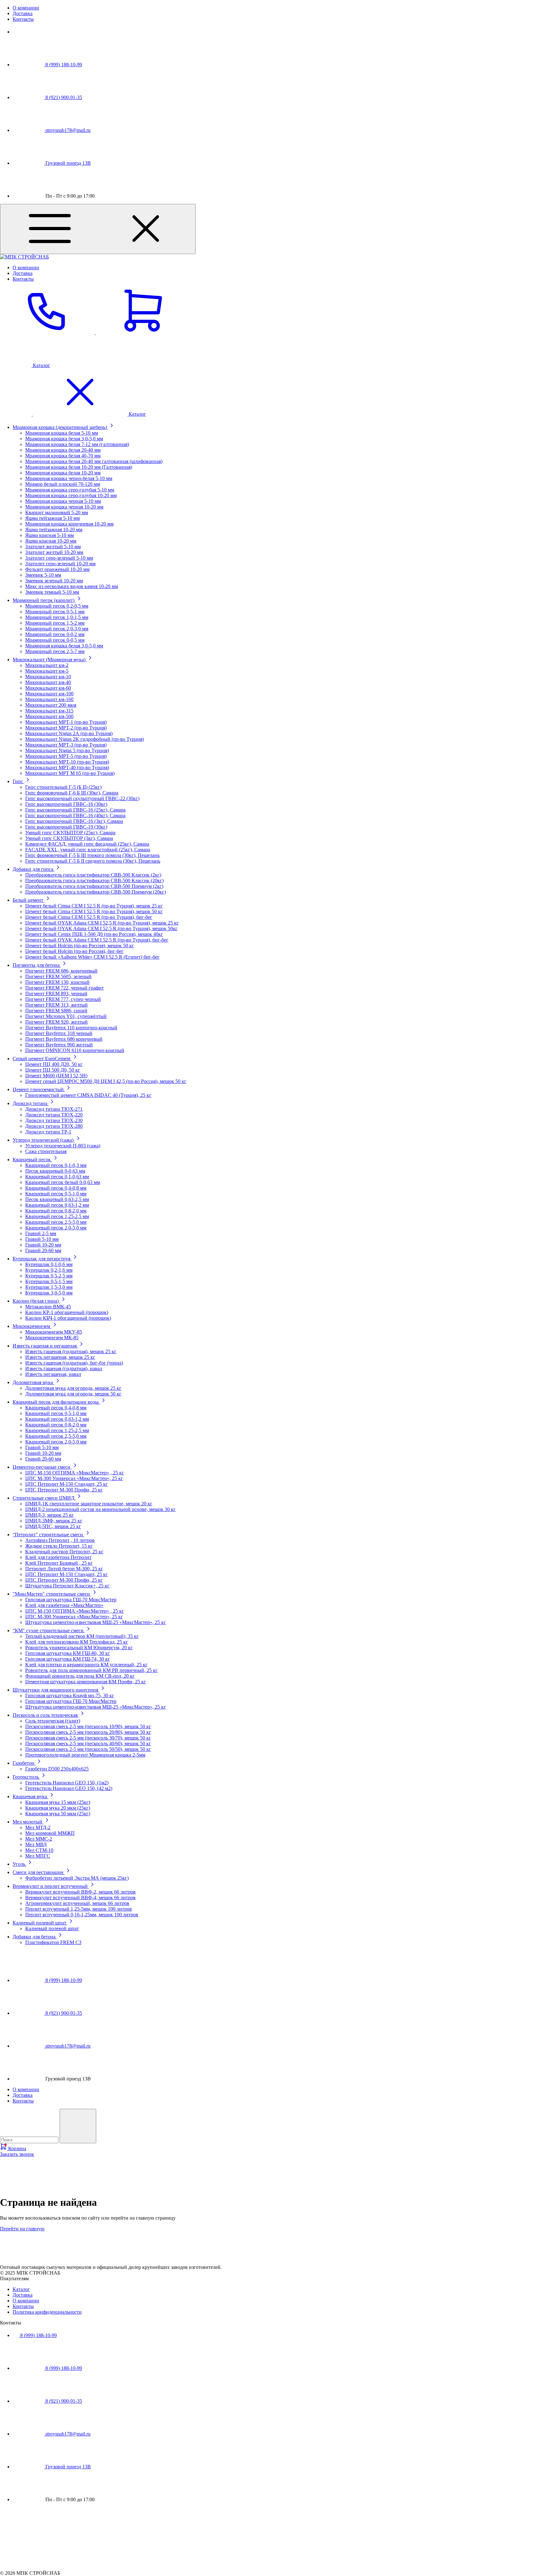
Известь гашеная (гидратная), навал (64, 1368)
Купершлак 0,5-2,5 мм (49, 1276)
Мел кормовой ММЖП (50, 1833)
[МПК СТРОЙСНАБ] (16, 2261)
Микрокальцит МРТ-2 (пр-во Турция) (66, 728)
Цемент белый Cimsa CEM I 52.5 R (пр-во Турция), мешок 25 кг (94, 906)
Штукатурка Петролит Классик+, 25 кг (67, 1586)
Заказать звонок (17, 2154)
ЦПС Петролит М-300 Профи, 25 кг (64, 1490)
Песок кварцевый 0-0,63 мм (55, 1171)
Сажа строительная (46, 1151)
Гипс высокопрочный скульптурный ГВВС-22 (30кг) (82, 798)
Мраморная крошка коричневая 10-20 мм (69, 524)
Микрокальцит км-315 (49, 711)
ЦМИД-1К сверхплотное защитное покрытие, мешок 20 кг (89, 1504)
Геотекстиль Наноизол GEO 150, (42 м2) (69, 1788)
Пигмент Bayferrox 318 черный (59, 1033)
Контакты (23, 19)
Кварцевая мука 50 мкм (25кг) (58, 1814)
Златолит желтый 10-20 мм (54, 552)
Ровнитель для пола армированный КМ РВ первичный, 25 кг (91, 1670)
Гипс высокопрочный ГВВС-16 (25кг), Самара (75, 810)
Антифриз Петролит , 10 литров (60, 1540)
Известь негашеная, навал (53, 1374)
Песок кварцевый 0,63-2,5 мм (57, 1199)
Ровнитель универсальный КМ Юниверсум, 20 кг (79, 1648)
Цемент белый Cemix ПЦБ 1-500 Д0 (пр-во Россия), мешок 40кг (94, 934)
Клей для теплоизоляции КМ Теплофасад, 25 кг (77, 1642)
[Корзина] (143, 333)
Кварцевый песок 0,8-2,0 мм (56, 1211)
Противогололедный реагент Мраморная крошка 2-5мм (85, 1755)
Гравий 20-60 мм (43, 1250)
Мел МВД (36, 1844)
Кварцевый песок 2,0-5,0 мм (56, 1228)
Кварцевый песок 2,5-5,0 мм (56, 1222)
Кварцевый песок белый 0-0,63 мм (63, 1182)
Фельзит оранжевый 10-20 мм (57, 569)
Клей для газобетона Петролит (58, 1557)
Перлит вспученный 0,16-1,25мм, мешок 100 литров (82, 1915)
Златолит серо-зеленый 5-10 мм (59, 558)
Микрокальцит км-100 (49, 694)
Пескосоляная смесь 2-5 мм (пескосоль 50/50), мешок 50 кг (88, 1749)
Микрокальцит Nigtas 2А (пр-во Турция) (69, 733)
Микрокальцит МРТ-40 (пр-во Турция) (67, 767)
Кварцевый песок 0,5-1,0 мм (56, 1194)
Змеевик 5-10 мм (43, 575)
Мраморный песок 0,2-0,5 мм (57, 606)
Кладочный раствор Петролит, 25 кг (64, 1552)
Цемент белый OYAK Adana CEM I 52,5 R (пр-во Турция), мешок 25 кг (102, 923)
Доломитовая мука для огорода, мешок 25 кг (73, 1388)
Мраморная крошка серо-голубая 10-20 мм (71, 495)
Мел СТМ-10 (39, 1850)
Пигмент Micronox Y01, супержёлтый (66, 1016)
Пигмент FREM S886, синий (56, 1011)
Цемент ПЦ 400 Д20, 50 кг (54, 1064)
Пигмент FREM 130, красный (57, 982)
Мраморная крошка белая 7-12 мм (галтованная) (77, 444)
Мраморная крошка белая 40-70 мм (63, 456)
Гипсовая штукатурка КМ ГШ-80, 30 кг (68, 1653)
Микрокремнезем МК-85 (52, 1338)
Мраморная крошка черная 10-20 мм (64, 507)
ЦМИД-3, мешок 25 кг (50, 1515)
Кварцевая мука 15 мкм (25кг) (58, 1802)
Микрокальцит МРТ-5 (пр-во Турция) (66, 756)
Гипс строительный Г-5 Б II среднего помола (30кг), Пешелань (93, 861)
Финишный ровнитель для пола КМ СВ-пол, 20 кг (80, 1676)
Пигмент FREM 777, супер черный (63, 999)
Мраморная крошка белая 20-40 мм (63, 450)
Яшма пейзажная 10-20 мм (54, 529)
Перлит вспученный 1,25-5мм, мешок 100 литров (79, 1909)
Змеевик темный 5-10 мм (52, 592)
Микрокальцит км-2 (47, 665)
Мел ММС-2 (39, 1839)
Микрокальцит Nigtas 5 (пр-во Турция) (67, 750)
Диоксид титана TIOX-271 (54, 1109)
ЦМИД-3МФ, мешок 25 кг (54, 1521)
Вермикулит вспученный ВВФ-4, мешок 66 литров (80, 1898)
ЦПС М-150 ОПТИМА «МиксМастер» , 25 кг (75, 1473)
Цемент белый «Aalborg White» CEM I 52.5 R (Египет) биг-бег (92, 957)
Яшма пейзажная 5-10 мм (53, 518)
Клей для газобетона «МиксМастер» (64, 1605)
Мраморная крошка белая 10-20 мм (63, 473)
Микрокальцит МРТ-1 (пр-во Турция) (66, 722)
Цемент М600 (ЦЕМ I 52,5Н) (56, 1076)
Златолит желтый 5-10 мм (53, 547)
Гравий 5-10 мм (42, 1239)
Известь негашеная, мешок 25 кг (60, 1357)
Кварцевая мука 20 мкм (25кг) (58, 1808)
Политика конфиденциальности (47, 2312)
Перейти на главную (22, 2229)
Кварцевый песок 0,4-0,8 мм (56, 1188)
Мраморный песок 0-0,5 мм (55, 640)
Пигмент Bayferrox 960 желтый (59, 1045)
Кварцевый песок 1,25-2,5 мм (57, 1216)
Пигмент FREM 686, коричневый (61, 971)
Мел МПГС (38, 1856)
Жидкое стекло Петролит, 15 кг (59, 1546)
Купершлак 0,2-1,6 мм (49, 1270)
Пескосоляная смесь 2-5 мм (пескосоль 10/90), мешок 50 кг (88, 1726)
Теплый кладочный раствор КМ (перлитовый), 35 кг (82, 1636)
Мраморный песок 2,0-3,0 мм (57, 629)
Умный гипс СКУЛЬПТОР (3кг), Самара (69, 838)
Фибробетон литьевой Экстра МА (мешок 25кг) (77, 1878)
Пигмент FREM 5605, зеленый (58, 976)
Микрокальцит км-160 (49, 699)
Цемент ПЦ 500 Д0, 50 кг (53, 1070)
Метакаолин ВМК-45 (48, 1307)
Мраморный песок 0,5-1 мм (55, 612)
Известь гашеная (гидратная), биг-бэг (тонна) (74, 1363)
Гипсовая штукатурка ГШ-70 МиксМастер (71, 1600)
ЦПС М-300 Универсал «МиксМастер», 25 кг (74, 1478)
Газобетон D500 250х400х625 (57, 1769)
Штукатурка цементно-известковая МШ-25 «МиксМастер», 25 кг (96, 1622)
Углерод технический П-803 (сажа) (63, 1146)
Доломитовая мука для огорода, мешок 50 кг (73, 1394)
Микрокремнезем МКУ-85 (54, 1332)
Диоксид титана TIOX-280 (54, 1126)
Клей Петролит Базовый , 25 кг (59, 1563)
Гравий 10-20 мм (43, 1245)
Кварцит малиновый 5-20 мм (57, 512)
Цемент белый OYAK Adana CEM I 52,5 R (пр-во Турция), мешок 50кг (101, 928)
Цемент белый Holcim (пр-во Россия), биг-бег (74, 951)
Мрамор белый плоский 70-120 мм (63, 484)
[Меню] (98, 229)
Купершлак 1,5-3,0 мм (49, 1287)
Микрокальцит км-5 (47, 671)
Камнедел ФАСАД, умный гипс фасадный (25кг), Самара (87, 844)
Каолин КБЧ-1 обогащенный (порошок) (68, 1318)
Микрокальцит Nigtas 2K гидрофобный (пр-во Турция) (85, 739)
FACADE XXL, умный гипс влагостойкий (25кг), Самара (88, 850)
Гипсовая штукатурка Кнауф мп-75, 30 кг (70, 1696)
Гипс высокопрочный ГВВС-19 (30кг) (66, 827)
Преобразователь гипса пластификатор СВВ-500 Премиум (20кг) (96, 892)
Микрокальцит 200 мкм (51, 705)
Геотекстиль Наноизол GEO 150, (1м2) (67, 1783)
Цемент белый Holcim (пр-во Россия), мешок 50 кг (80, 946)
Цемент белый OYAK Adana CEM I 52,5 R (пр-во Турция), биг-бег (97, 940)
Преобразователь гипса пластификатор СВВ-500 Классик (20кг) (94, 880)
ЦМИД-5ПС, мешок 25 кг (53, 1526)
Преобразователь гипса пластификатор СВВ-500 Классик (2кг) (93, 875)
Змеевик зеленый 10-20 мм (54, 581)
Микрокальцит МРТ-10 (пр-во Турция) (67, 762)
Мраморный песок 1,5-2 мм (55, 623)
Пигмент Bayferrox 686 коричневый (64, 1039)
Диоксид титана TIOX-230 (54, 1120)
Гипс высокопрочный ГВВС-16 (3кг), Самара (74, 821)
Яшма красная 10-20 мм (51, 541)
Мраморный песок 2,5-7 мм (55, 651)
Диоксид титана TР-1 (48, 1132)
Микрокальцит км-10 (48, 677)
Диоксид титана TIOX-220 (54, 1115)
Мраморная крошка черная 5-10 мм (63, 501)
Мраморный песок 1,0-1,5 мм (57, 617)
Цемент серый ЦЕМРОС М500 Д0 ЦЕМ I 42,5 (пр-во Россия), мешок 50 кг (106, 1081)
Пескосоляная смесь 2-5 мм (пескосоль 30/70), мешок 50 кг (88, 1738)
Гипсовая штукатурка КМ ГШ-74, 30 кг (68, 1659)
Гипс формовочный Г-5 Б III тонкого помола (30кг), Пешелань (92, 855)
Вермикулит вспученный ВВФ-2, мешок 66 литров (80, 1892)
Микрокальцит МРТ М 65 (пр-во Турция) (70, 773)
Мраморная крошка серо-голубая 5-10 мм (70, 490)
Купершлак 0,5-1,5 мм (49, 1281)
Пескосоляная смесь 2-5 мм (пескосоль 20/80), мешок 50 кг (88, 1732)
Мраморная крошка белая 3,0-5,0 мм (64, 439)
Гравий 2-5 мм (41, 1233)
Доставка (23, 13)
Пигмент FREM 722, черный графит (64, 988)
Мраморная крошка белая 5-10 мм (62, 433)
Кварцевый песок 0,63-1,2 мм (57, 1205)
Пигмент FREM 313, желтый (56, 1005)
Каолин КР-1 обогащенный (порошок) (67, 1312)
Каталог (21, 2289)
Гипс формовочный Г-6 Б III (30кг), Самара (72, 793)
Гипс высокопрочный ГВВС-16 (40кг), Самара (75, 815)
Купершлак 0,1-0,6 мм (49, 1264)
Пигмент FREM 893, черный (56, 994)
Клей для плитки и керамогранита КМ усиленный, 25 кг (86, 1665)
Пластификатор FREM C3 (53, 1942)
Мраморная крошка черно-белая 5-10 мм (69, 478)
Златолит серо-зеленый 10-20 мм (60, 564)
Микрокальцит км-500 (49, 716)
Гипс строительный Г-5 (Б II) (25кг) (63, 787)
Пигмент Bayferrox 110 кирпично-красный (71, 1028)
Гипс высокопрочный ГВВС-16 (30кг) (66, 804)
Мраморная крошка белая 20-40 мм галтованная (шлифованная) (94, 461)
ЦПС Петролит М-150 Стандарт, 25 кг (67, 1484)
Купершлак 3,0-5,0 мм (49, 1293)
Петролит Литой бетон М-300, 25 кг (64, 1569)
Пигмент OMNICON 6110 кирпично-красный (75, 1050)
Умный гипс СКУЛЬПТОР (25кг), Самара (70, 833)
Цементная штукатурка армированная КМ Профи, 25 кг (86, 1682)
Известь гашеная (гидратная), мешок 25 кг (71, 1351)
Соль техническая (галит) (53, 1721)
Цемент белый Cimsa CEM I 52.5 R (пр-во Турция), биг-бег (89, 917)
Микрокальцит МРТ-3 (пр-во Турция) (66, 745)
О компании (26, 8)
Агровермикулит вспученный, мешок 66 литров (77, 1903)
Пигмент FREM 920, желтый (56, 1022)
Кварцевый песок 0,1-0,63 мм (57, 1177)
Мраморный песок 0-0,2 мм (55, 634)
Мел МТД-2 (38, 1827)
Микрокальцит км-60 (48, 688)
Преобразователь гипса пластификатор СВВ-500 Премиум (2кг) (94, 886)
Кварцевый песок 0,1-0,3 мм (56, 1165)
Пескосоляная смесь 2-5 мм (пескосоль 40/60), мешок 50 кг (88, 1743)
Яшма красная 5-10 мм (50, 535)
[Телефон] (48, 333)
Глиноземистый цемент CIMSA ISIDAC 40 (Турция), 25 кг (88, 1095)
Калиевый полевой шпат (52, 1928)
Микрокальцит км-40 (48, 682)
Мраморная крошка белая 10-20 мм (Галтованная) (79, 467)
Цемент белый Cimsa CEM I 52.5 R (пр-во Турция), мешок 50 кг (94, 911)
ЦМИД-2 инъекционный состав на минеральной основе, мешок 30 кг (100, 1509)
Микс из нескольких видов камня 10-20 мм (72, 586)
